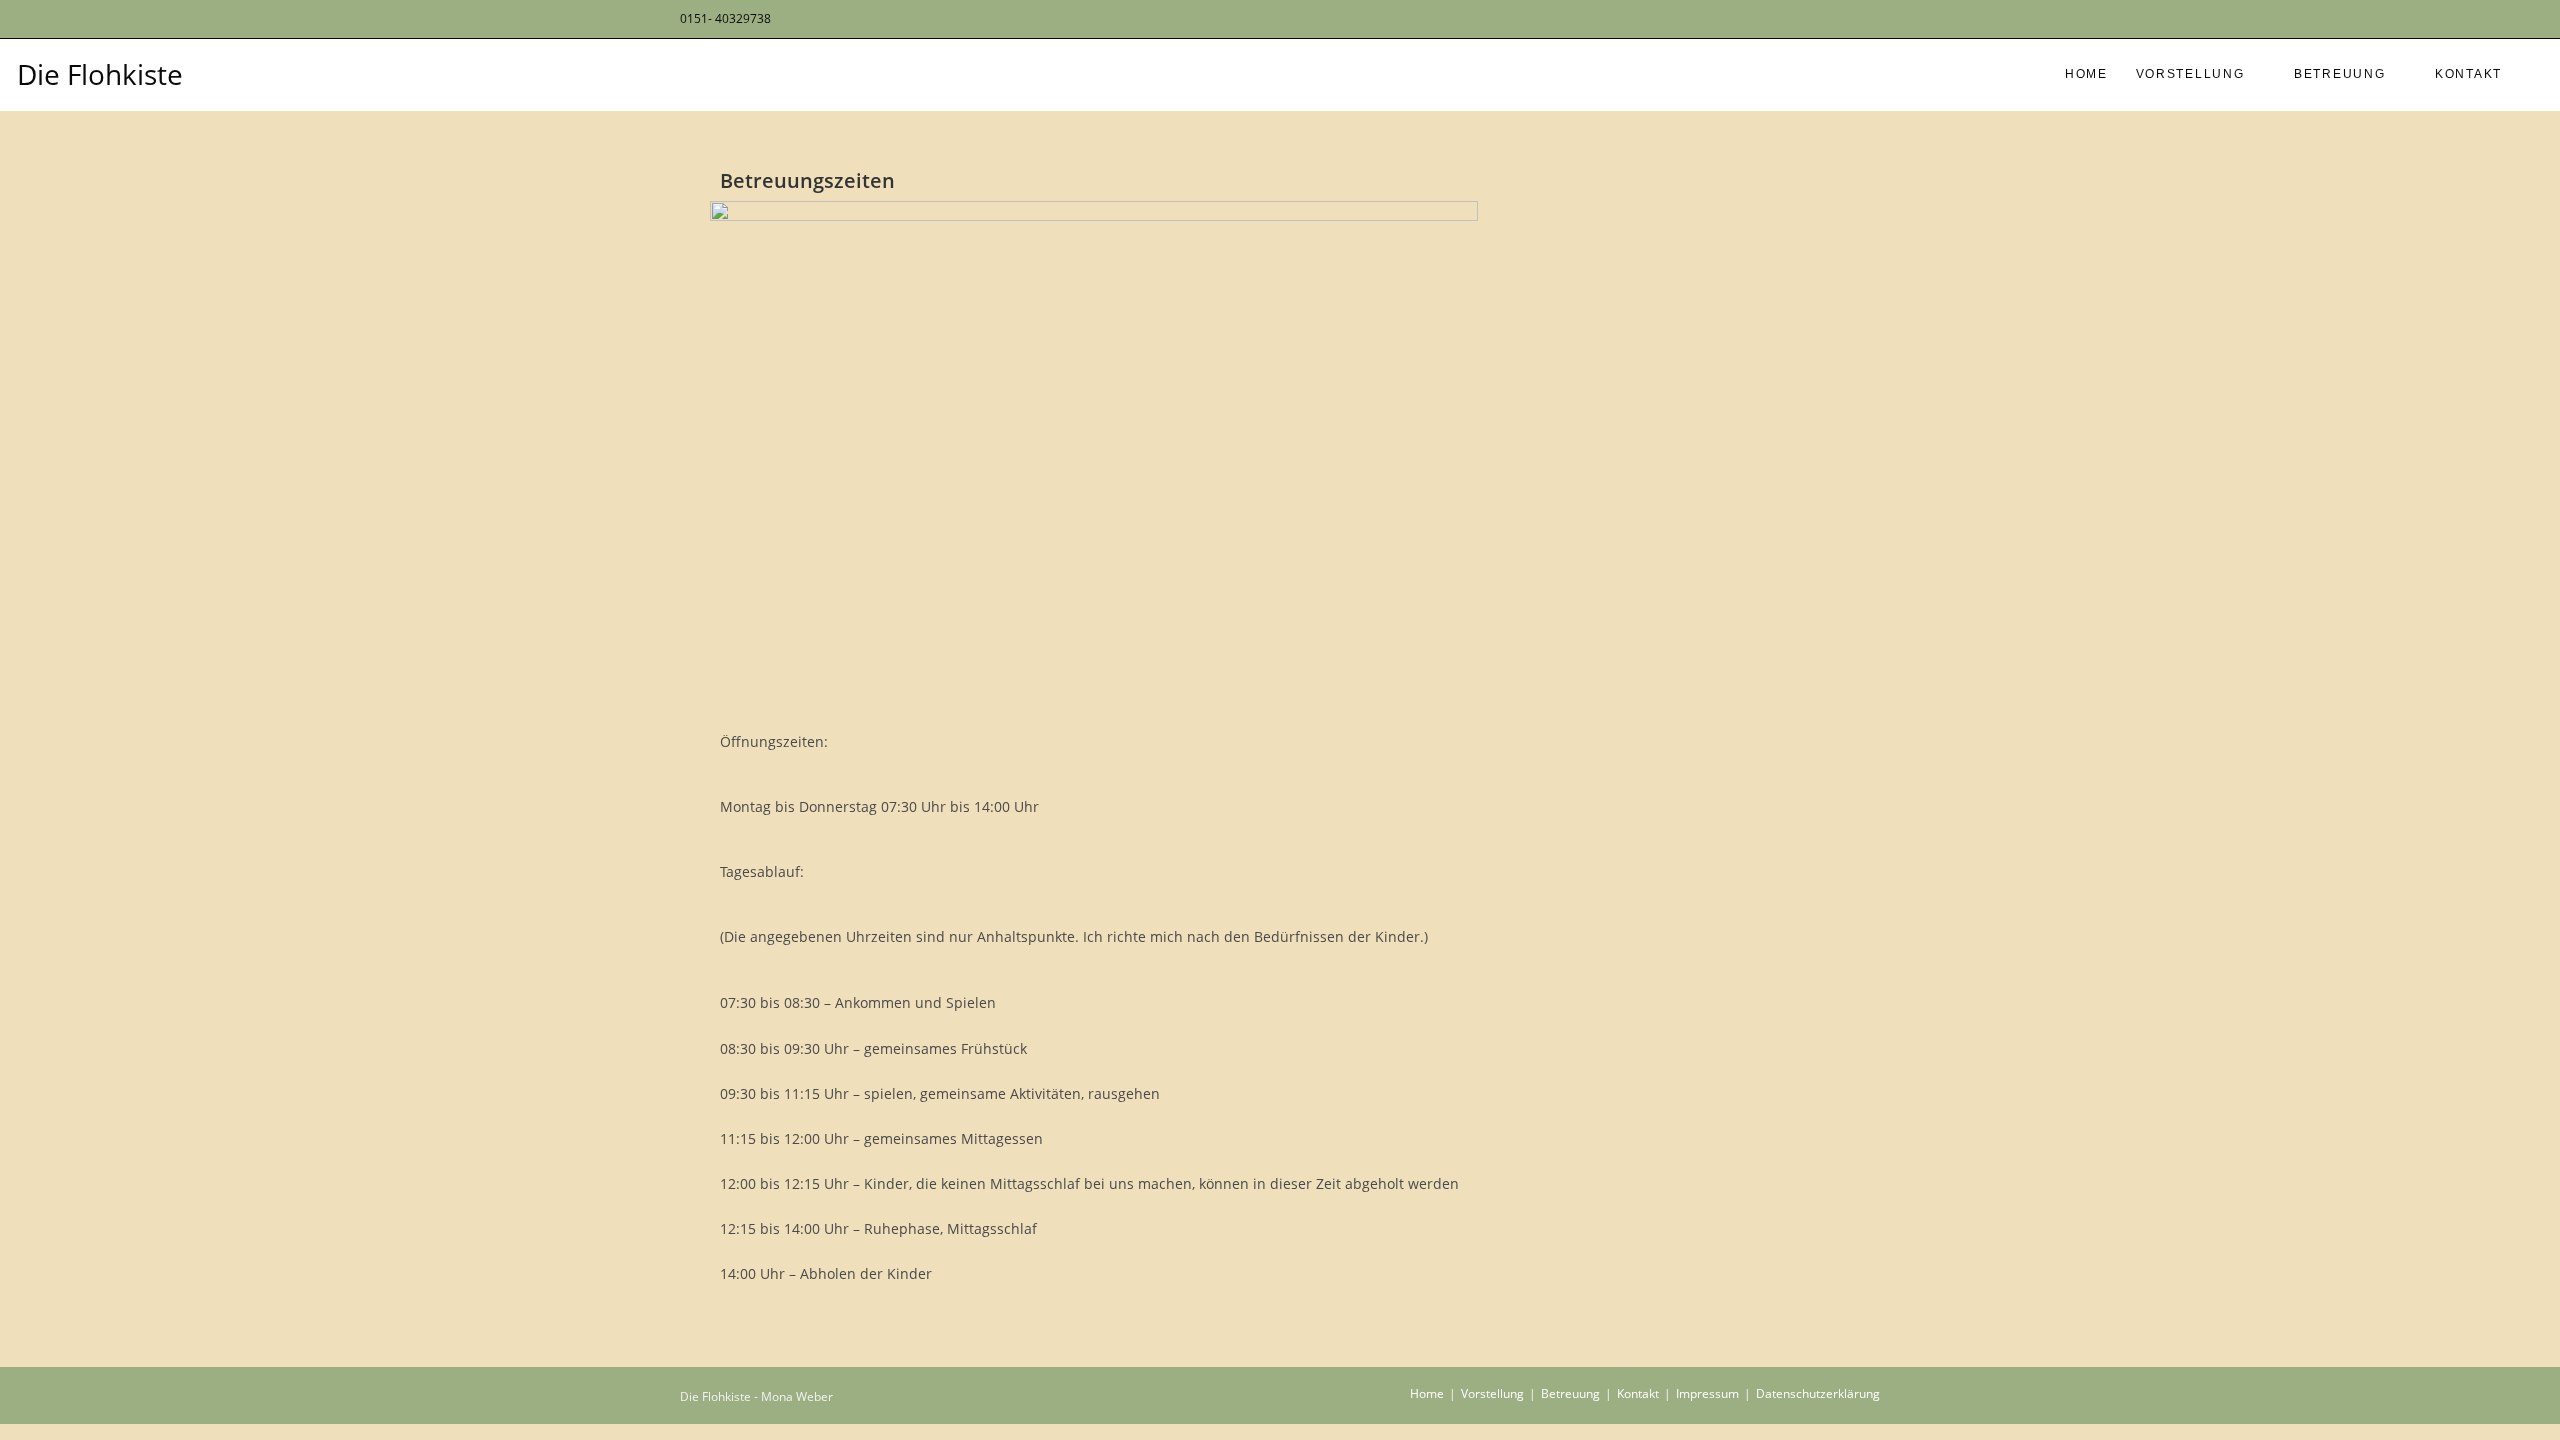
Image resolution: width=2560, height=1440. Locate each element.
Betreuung (1570, 1393)
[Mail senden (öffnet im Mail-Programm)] (1870, 19)
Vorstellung (1492, 1393)
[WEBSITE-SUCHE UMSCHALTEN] (2534, 74)
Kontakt (1638, 1393)
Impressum (1707, 1393)
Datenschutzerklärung (1818, 1393)
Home (1427, 1393)
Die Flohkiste (100, 74)
